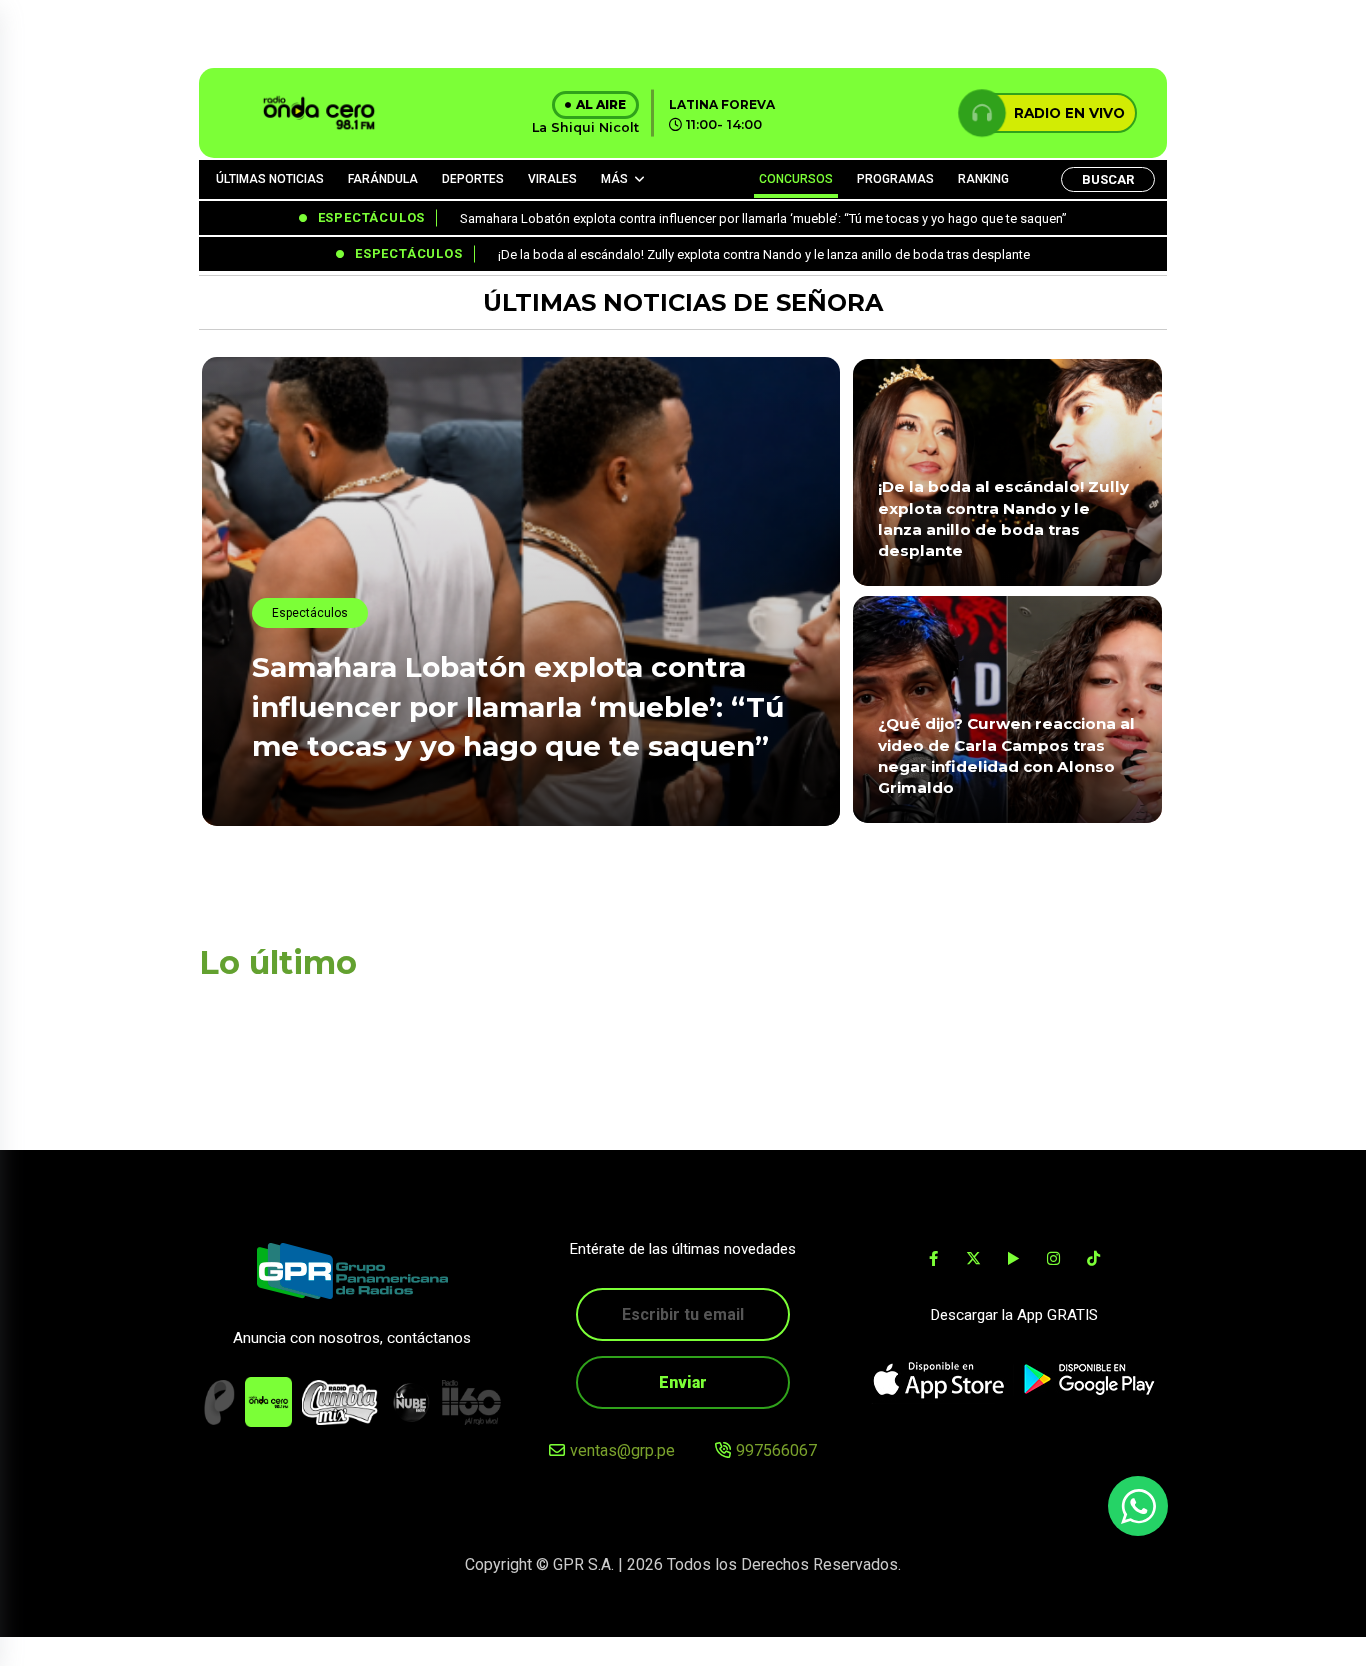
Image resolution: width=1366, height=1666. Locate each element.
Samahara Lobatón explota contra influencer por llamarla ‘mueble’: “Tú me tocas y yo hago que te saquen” (518, 706)
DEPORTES (473, 179)
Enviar (683, 1382)
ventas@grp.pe (622, 1450)
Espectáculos (310, 613)
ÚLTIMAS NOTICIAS (270, 179)
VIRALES (552, 179)
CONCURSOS (796, 179)
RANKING (983, 179)
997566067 (776, 1450)
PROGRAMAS (895, 179)
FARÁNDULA (383, 179)
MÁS (614, 179)
